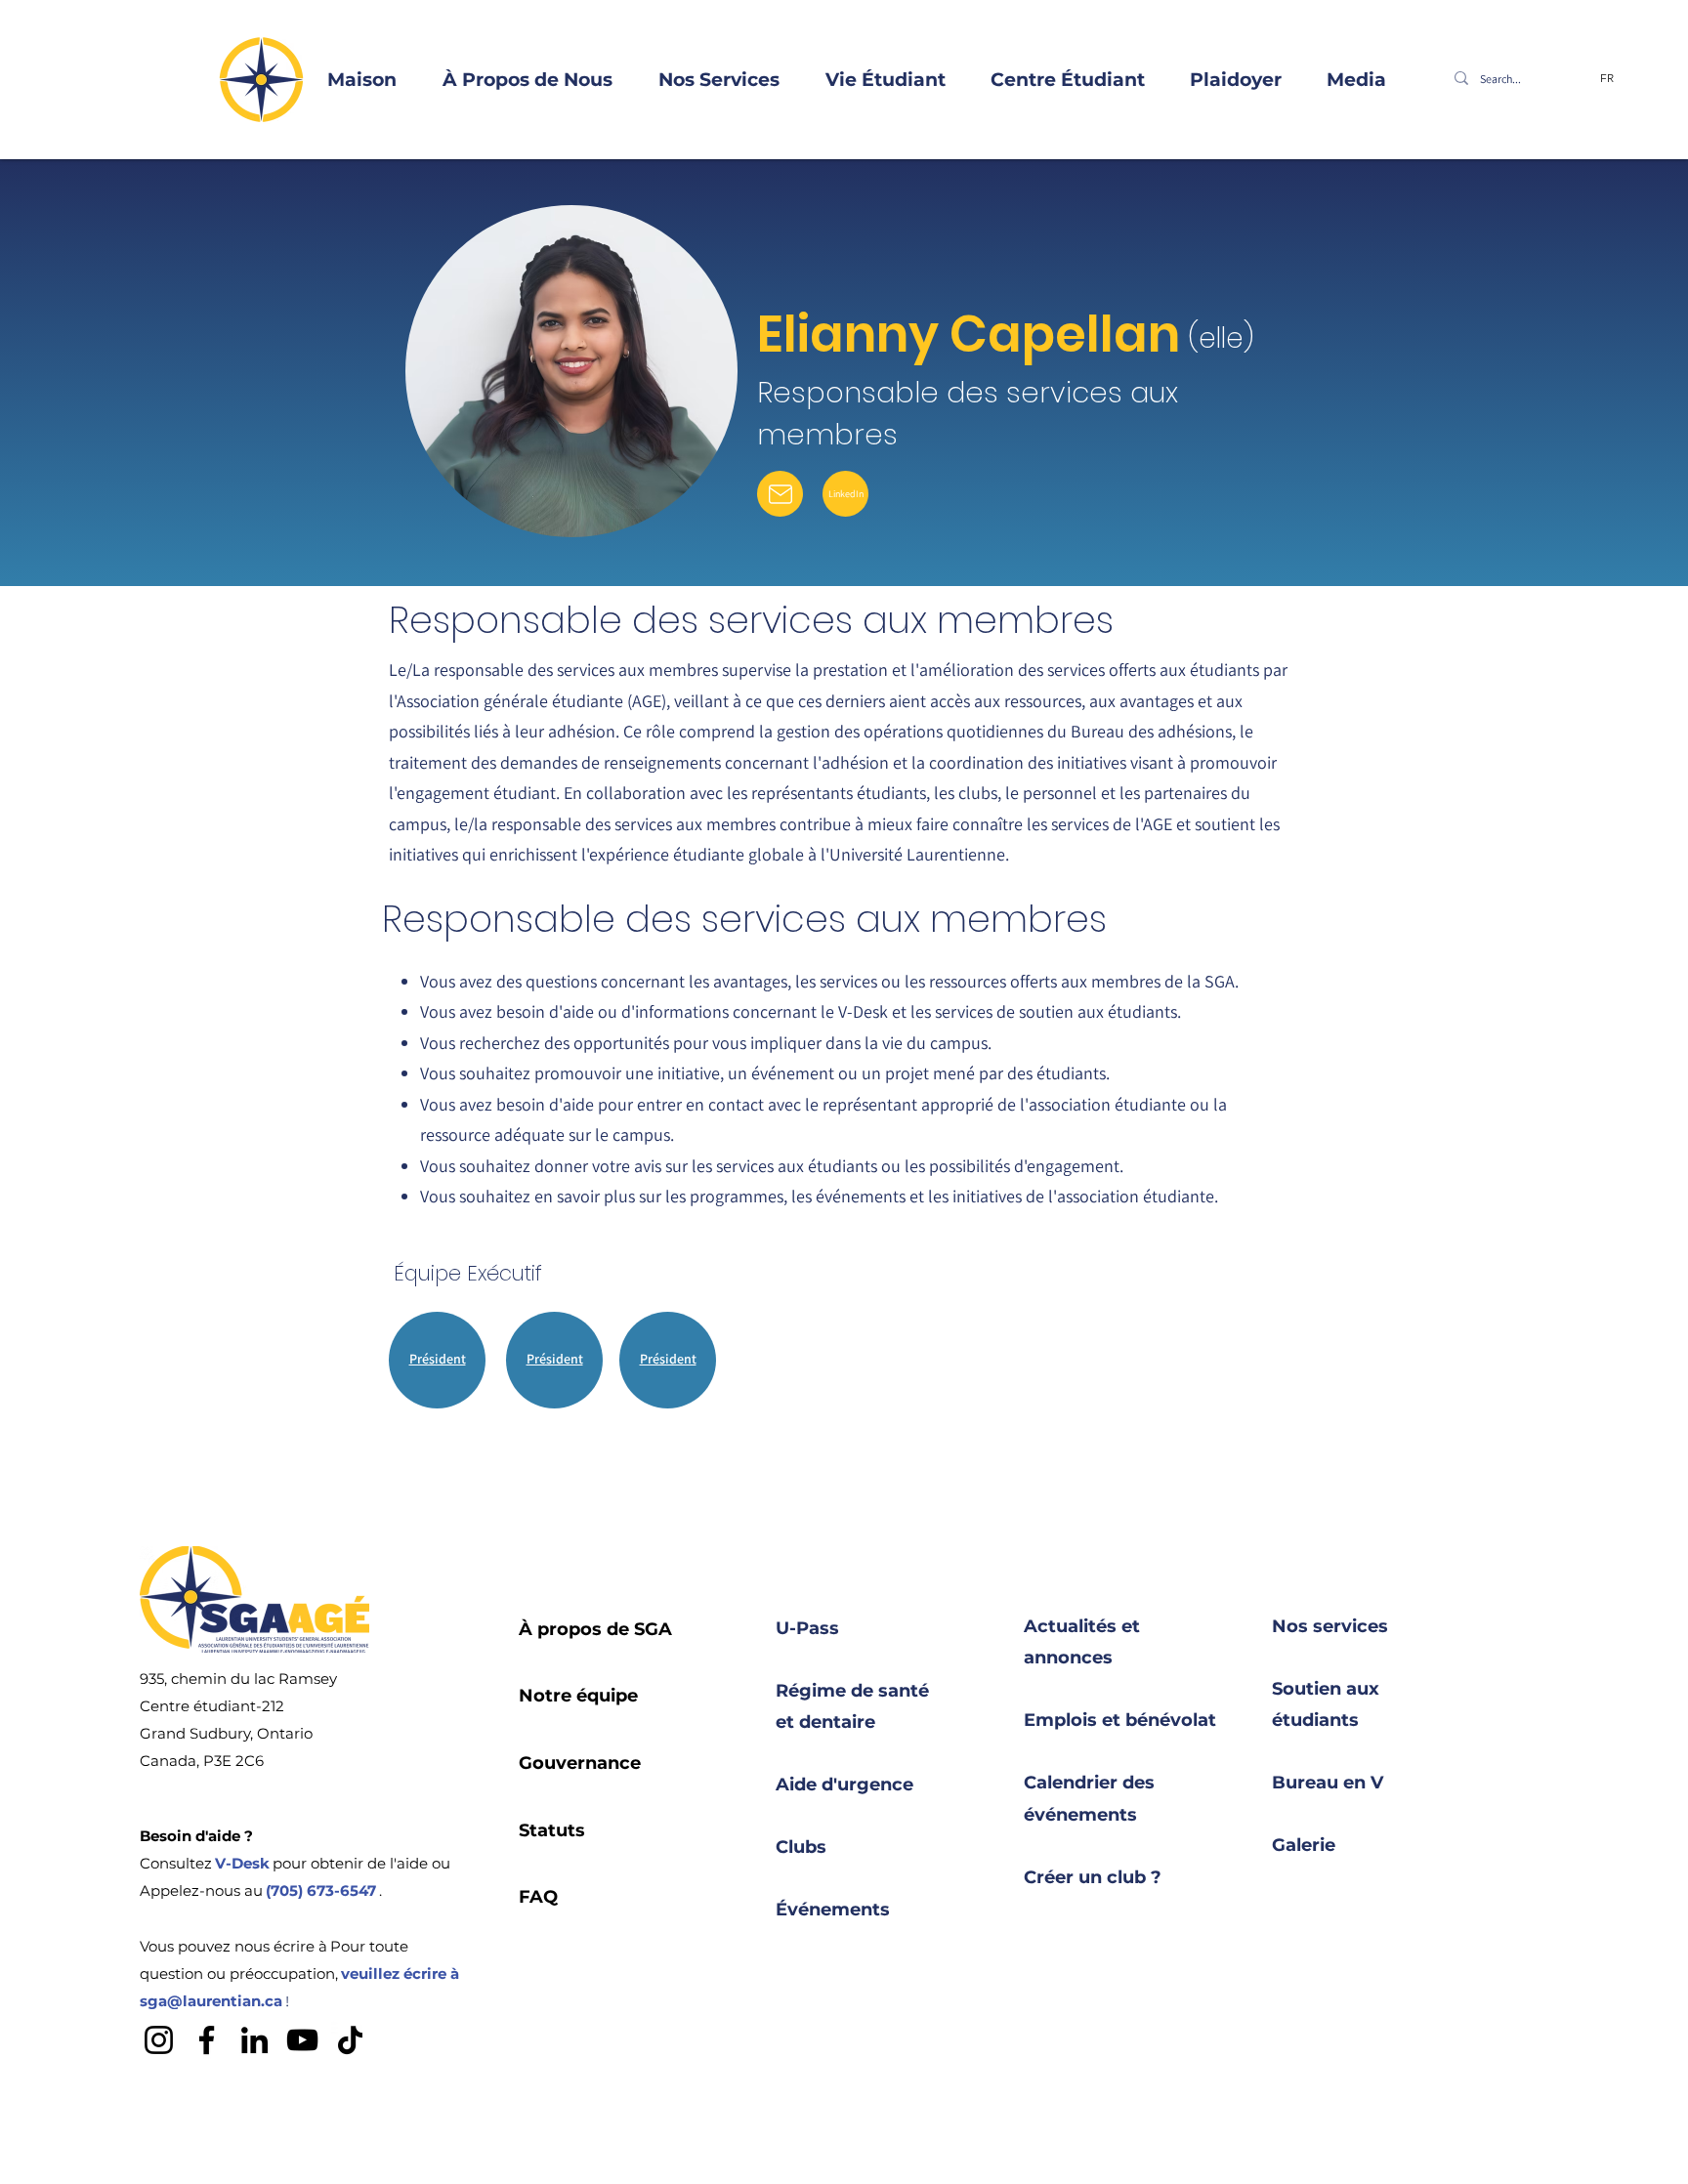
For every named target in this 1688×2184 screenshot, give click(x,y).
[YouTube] (302, 2040)
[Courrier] (780, 494)
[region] (438, 1364)
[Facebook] (207, 2040)
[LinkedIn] (254, 2040)
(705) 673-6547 (321, 1890)
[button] (514, 80)
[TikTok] (350, 2040)
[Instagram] (159, 2040)
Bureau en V (1328, 1783)
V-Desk (242, 1863)
